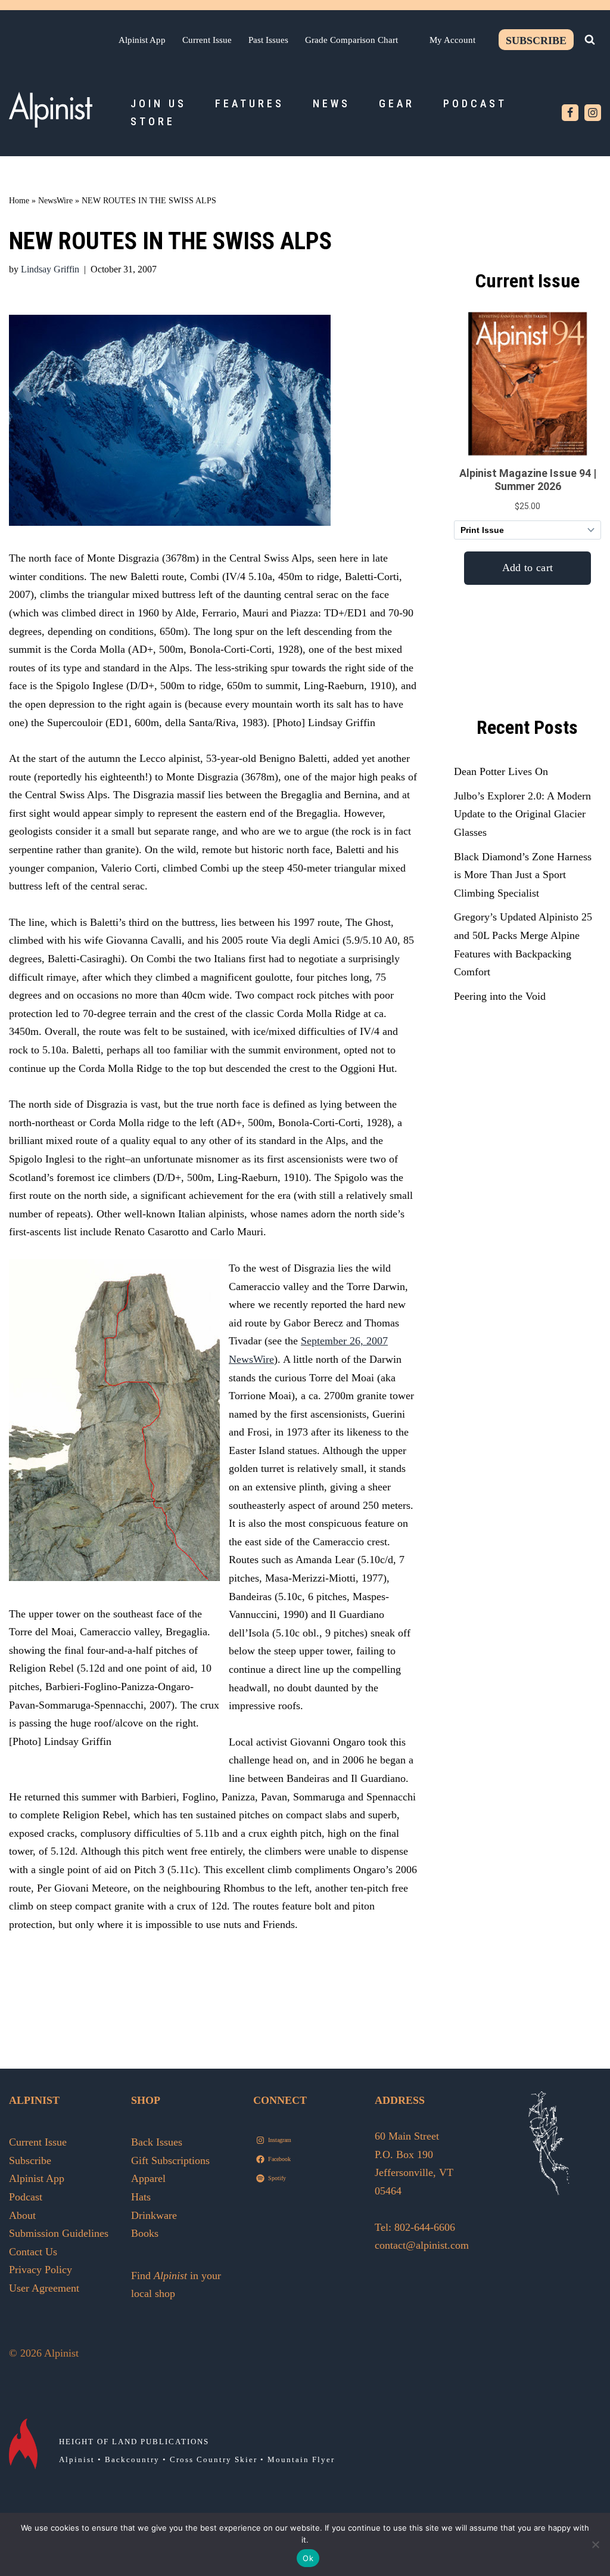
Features (250, 103)
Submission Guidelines (59, 2233)
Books (145, 2233)
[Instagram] (593, 113)
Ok (308, 2558)
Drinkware (154, 2215)
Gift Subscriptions (170, 2160)
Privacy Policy (41, 2270)
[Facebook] (570, 113)
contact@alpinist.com (422, 2245)
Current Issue (207, 40)
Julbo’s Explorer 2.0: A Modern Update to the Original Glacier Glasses (522, 814)
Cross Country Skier (214, 2459)
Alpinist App (142, 40)
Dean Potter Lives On (501, 771)
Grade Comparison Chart (351, 40)
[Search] (590, 39)
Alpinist (77, 2459)
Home (19, 201)
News (332, 103)
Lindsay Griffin (50, 269)
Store (153, 121)
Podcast (475, 103)
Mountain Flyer (301, 2459)
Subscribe (536, 41)
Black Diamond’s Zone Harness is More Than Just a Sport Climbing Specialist (523, 875)
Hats (141, 2197)
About (22, 2215)
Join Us (158, 103)
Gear (397, 103)
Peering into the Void (500, 996)
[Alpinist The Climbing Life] (51, 110)
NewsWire (55, 201)
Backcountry (132, 2459)
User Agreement (44, 2288)
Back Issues (157, 2142)
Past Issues (268, 40)
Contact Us (33, 2252)
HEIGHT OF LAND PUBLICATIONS (134, 2442)
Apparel (148, 2178)
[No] (595, 2544)
